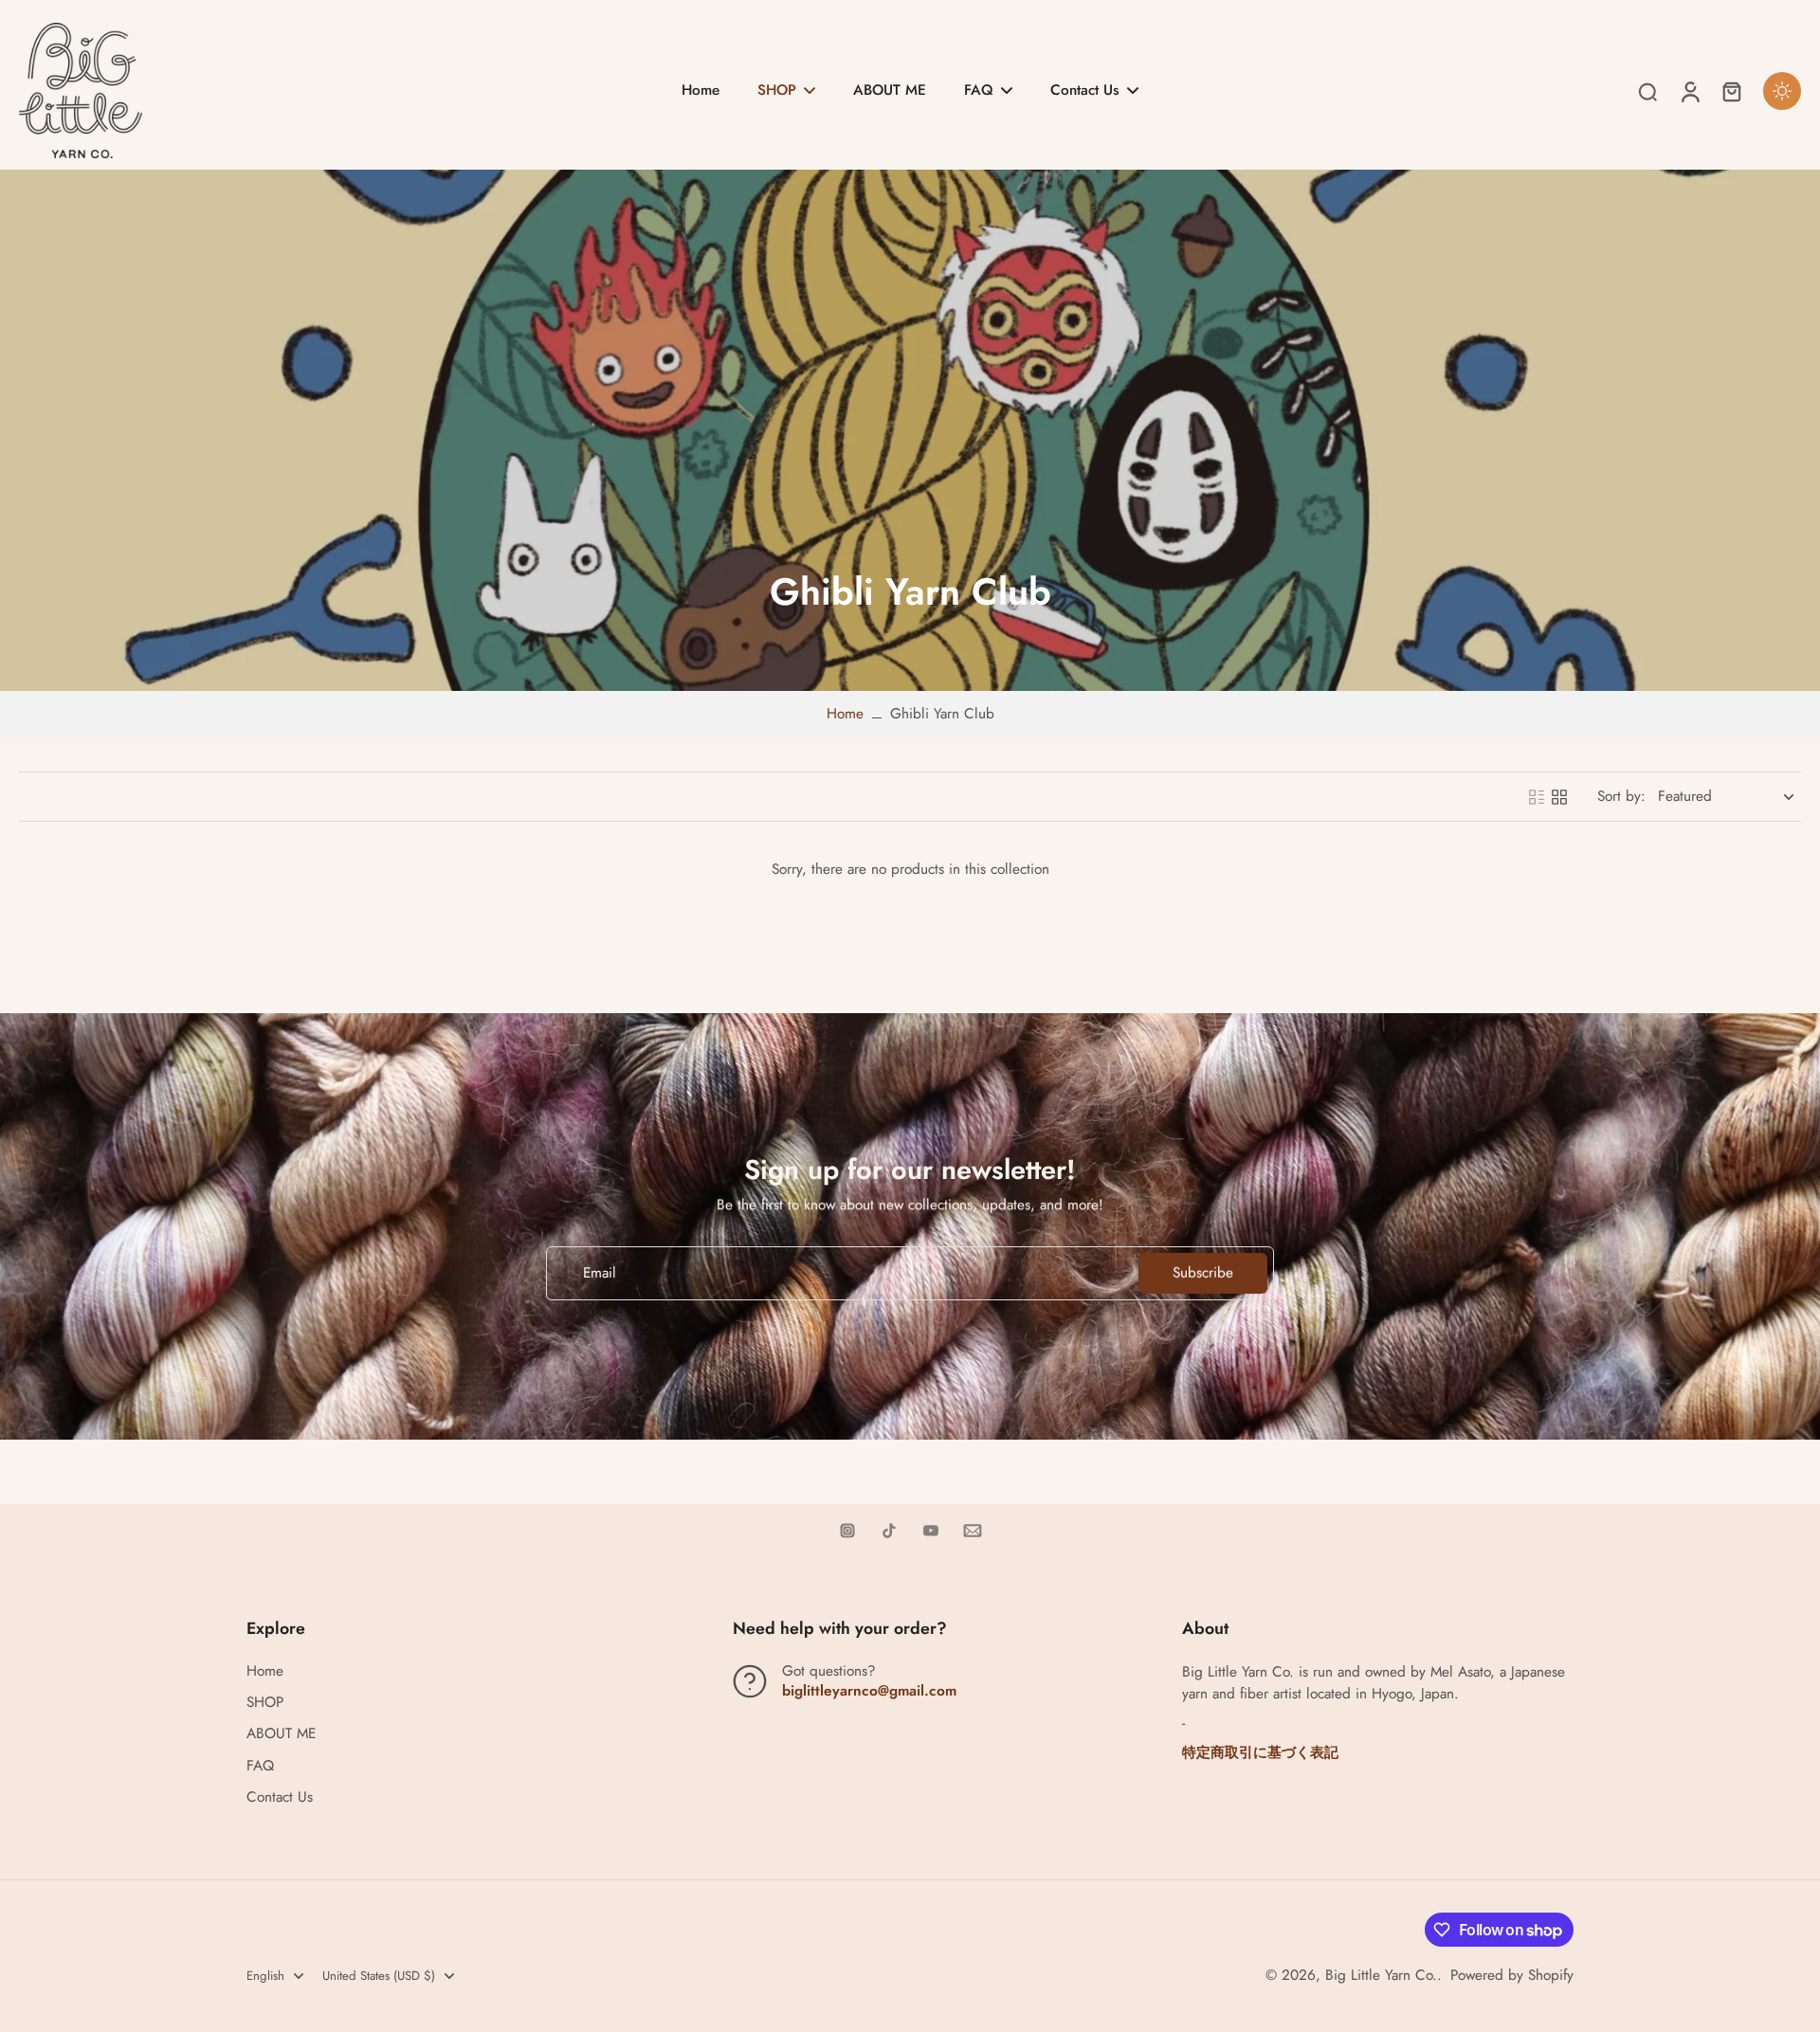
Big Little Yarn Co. (1381, 1975)
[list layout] (1537, 797)
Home (845, 714)
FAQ (260, 1766)
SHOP (265, 1703)
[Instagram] (847, 1531)
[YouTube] (931, 1531)
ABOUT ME (281, 1734)
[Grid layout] (1559, 797)
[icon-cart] (1731, 91)
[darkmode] (1782, 91)
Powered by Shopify (1512, 1975)
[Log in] (1689, 91)
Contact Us (280, 1797)
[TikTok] (889, 1531)
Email (600, 1273)
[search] (1647, 91)
